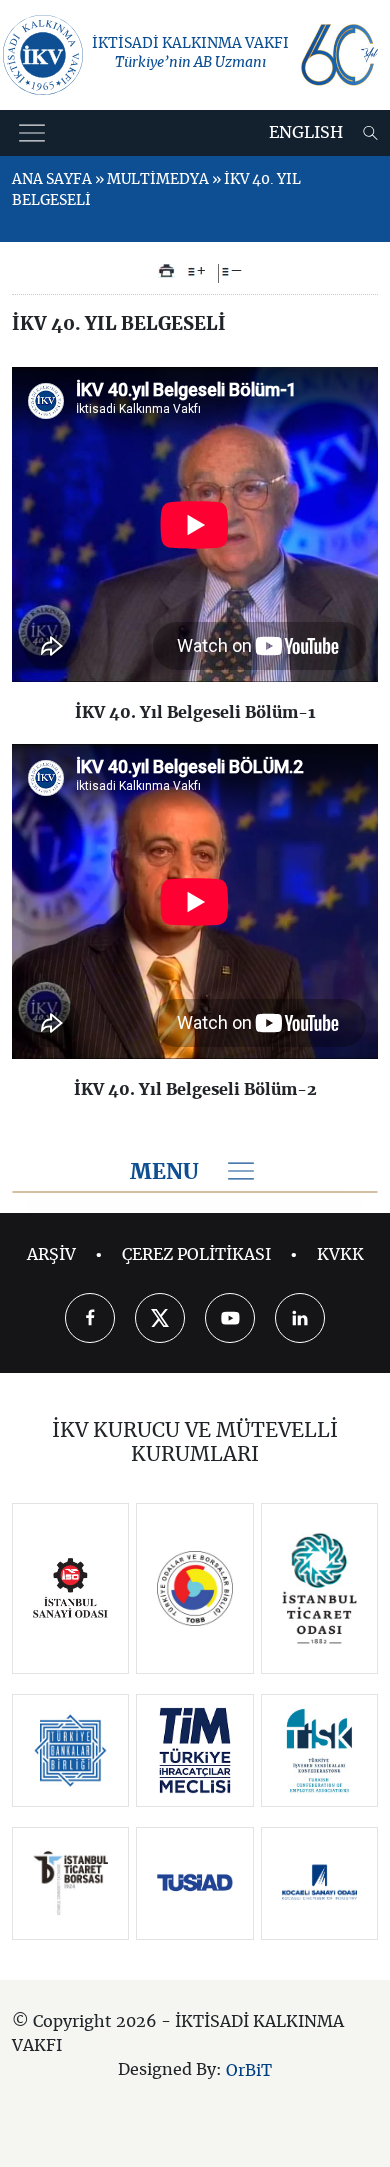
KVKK (340, 1255)
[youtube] (230, 1318)
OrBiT (249, 2070)
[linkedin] (300, 1318)
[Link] (70, 1587)
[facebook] (90, 1318)
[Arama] (370, 133)
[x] (160, 1318)
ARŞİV (51, 1255)
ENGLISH (306, 133)
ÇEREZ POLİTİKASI (196, 1255)
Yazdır (166, 271)
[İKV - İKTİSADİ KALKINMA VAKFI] (43, 55)
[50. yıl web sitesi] (338, 55)
